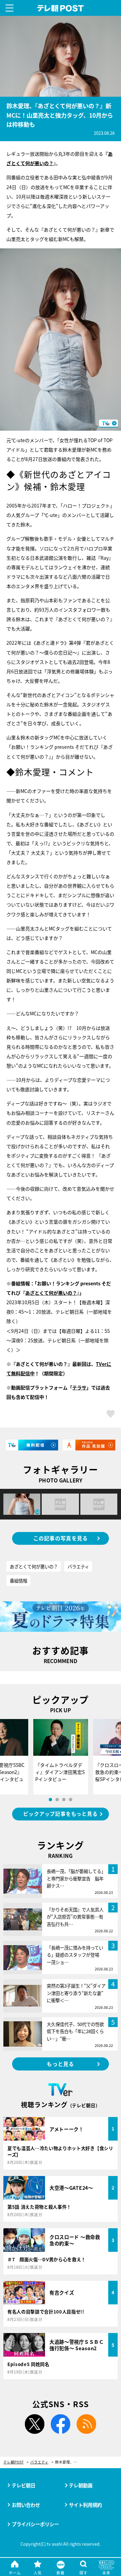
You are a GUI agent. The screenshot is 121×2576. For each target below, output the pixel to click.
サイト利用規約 (85, 2505)
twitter (35, 2424)
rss (86, 2424)
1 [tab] (50, 1800)
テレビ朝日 (24, 2485)
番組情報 (18, 1581)
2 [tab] (57, 1800)
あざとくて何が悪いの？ (51, 1293)
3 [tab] (64, 1800)
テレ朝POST (61, 8)
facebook (61, 2424)
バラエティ (78, 1566)
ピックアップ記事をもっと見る (60, 1814)
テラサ (79, 1387)
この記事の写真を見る (61, 1538)
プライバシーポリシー (35, 2524)
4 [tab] (71, 1800)
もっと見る (60, 2064)
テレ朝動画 (81, 2485)
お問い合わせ (26, 2505)
